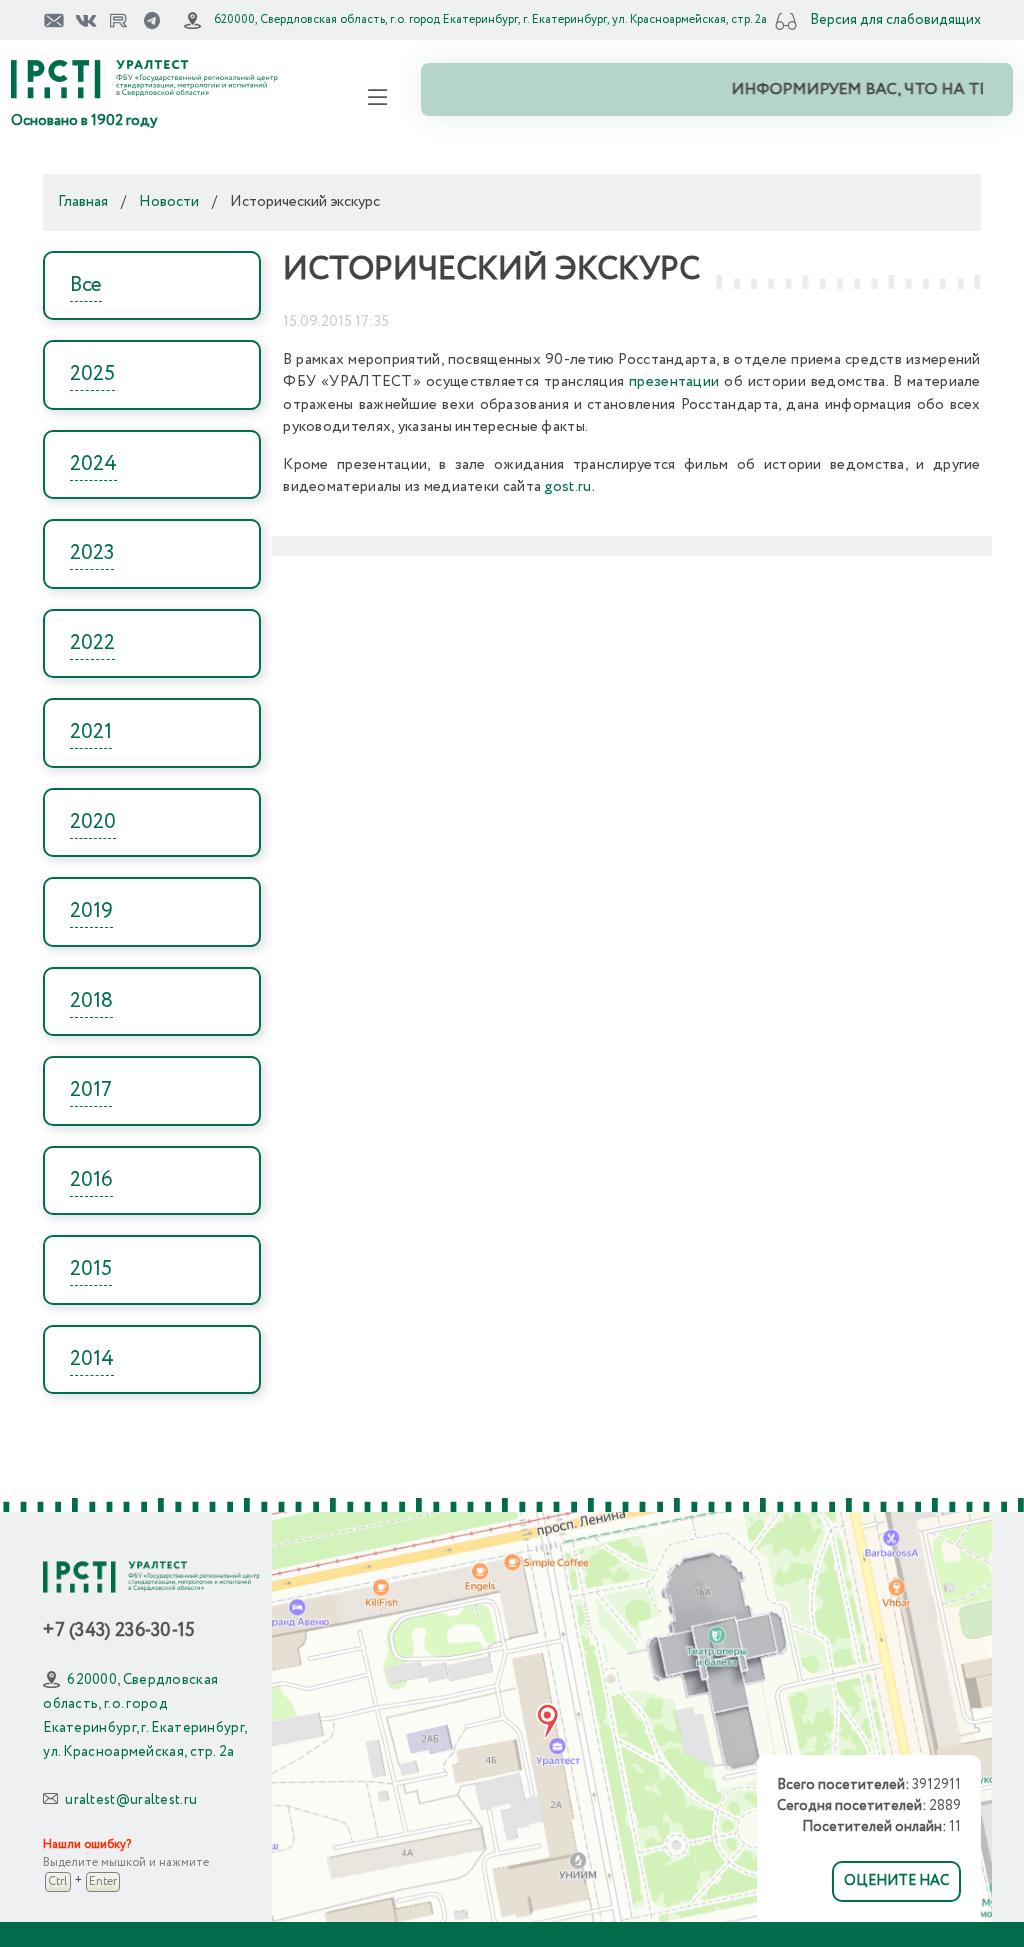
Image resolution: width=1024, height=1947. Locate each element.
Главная (83, 202)
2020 (93, 822)
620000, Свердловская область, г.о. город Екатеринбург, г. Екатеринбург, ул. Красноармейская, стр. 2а (490, 19)
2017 (91, 1090)
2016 (91, 1180)
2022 (92, 643)
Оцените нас (896, 1881)
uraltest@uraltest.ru (131, 1800)
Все (86, 285)
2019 (91, 911)
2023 (92, 553)
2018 (91, 1001)
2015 (91, 1269)
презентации (674, 382)
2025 (92, 374)
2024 (93, 464)
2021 (91, 732)
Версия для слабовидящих (895, 20)
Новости (169, 202)
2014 (92, 1359)
